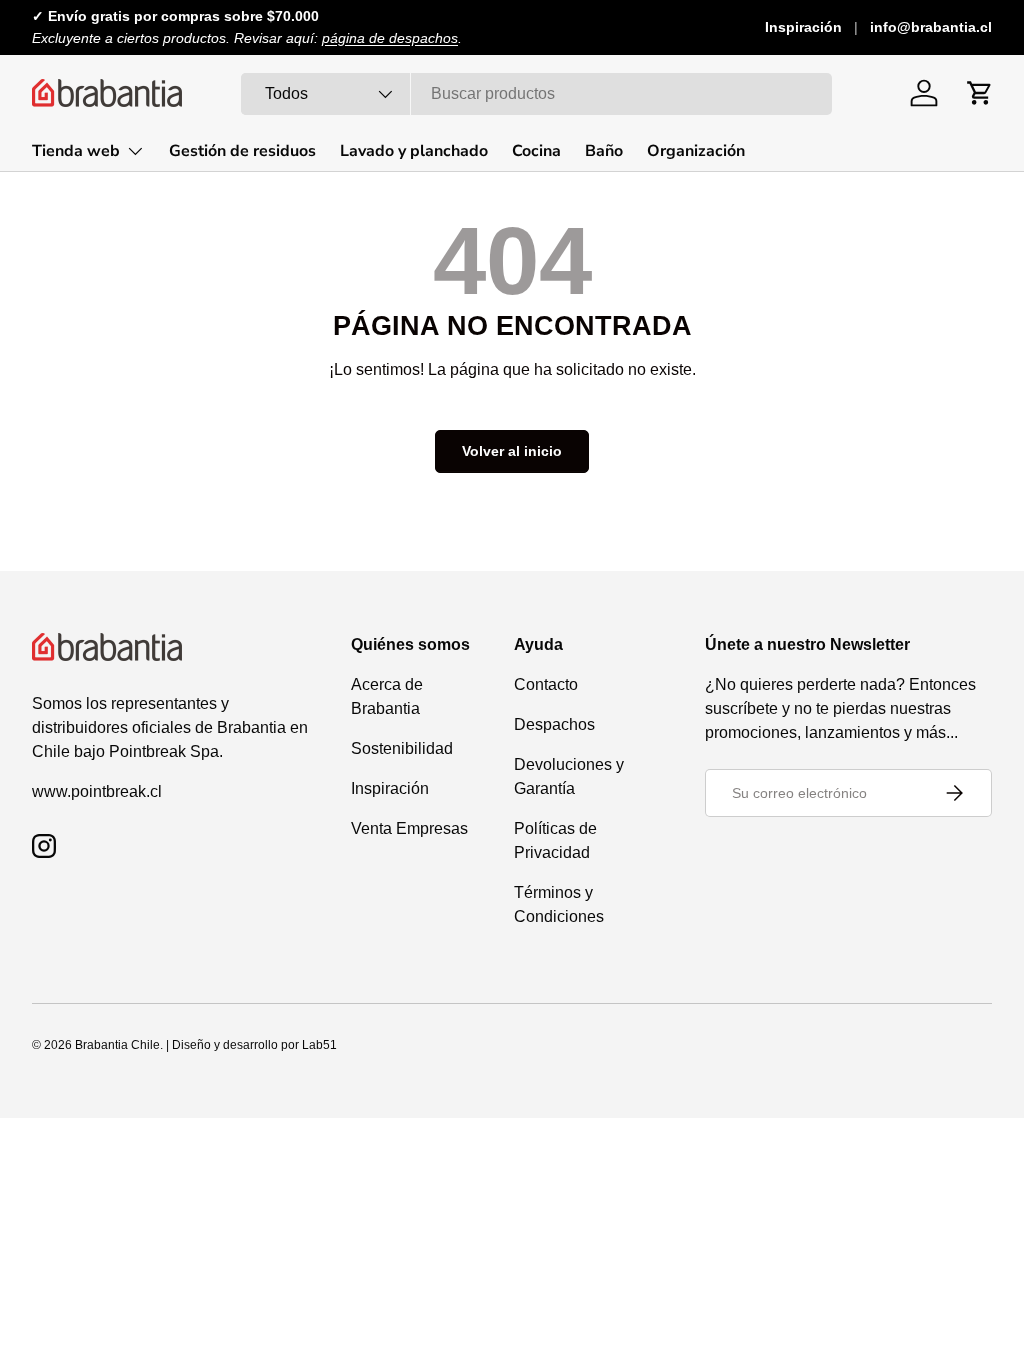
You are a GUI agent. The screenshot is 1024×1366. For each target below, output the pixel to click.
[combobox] (536, 94)
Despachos (554, 724)
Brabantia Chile (117, 1045)
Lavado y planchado (414, 151)
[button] (980, 93)
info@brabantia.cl (931, 27)
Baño (604, 151)
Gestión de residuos (242, 151)
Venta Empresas (409, 828)
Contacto (546, 684)
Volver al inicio (512, 451)
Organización (696, 151)
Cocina (536, 151)
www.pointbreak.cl (97, 791)
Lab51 (319, 1045)
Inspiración (803, 27)
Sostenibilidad (402, 748)
